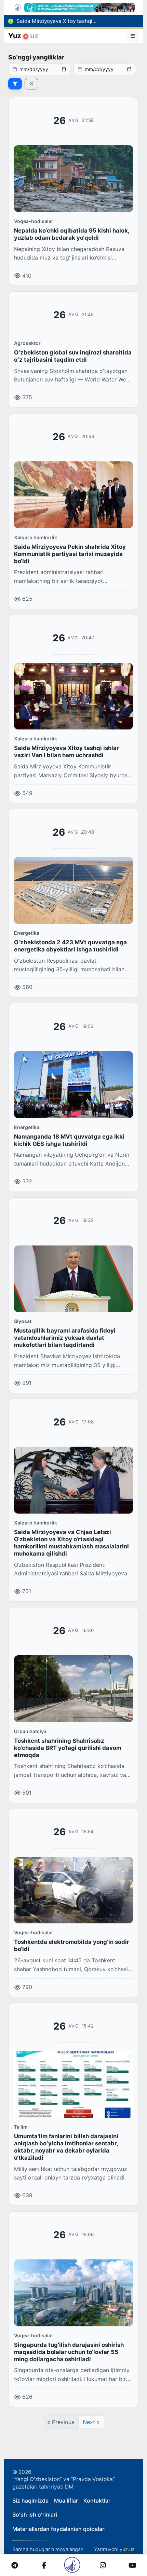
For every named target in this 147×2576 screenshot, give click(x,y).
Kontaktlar (97, 2501)
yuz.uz (127, 2549)
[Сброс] (31, 84)
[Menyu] (133, 36)
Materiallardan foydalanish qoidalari (59, 2529)
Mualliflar (66, 2501)
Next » (91, 2422)
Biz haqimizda (30, 2501)
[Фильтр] (15, 84)
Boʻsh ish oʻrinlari (35, 2515)
